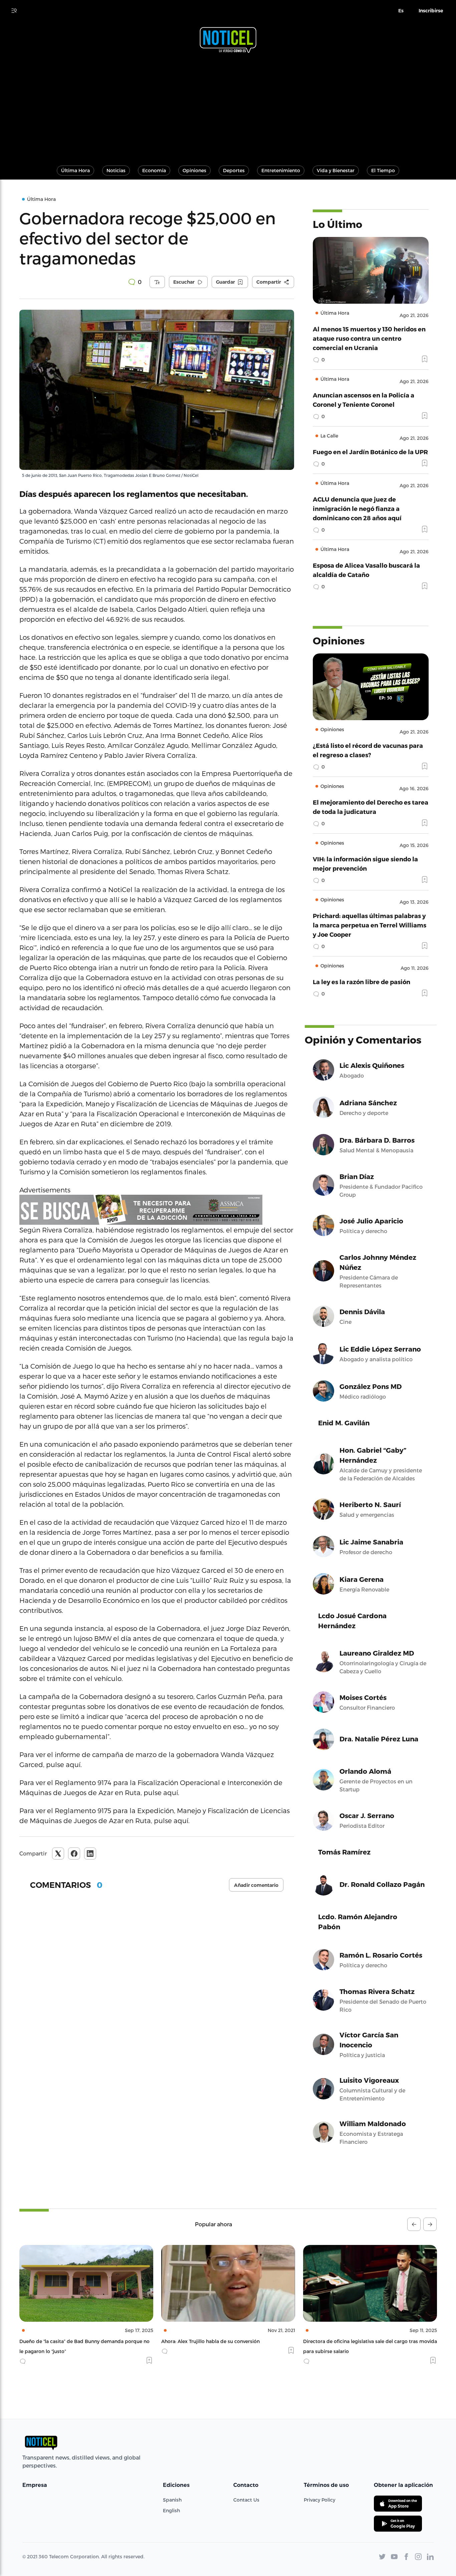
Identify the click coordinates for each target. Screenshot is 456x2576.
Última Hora (75, 170)
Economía (154, 170)
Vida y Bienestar (336, 170)
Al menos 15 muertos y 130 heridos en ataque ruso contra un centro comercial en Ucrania (369, 338)
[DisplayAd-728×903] (157, 1210)
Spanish (172, 2500)
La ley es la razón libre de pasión (362, 982)
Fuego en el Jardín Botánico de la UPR (370, 452)
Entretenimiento (281, 170)
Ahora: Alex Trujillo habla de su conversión (69, 2341)
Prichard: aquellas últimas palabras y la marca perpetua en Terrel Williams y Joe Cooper (370, 925)
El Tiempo (383, 170)
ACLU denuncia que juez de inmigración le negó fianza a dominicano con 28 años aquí (357, 508)
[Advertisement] (228, 106)
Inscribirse (431, 11)
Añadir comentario (256, 1885)
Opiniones (194, 170)
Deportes (234, 170)
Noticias (116, 170)
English (171, 2510)
